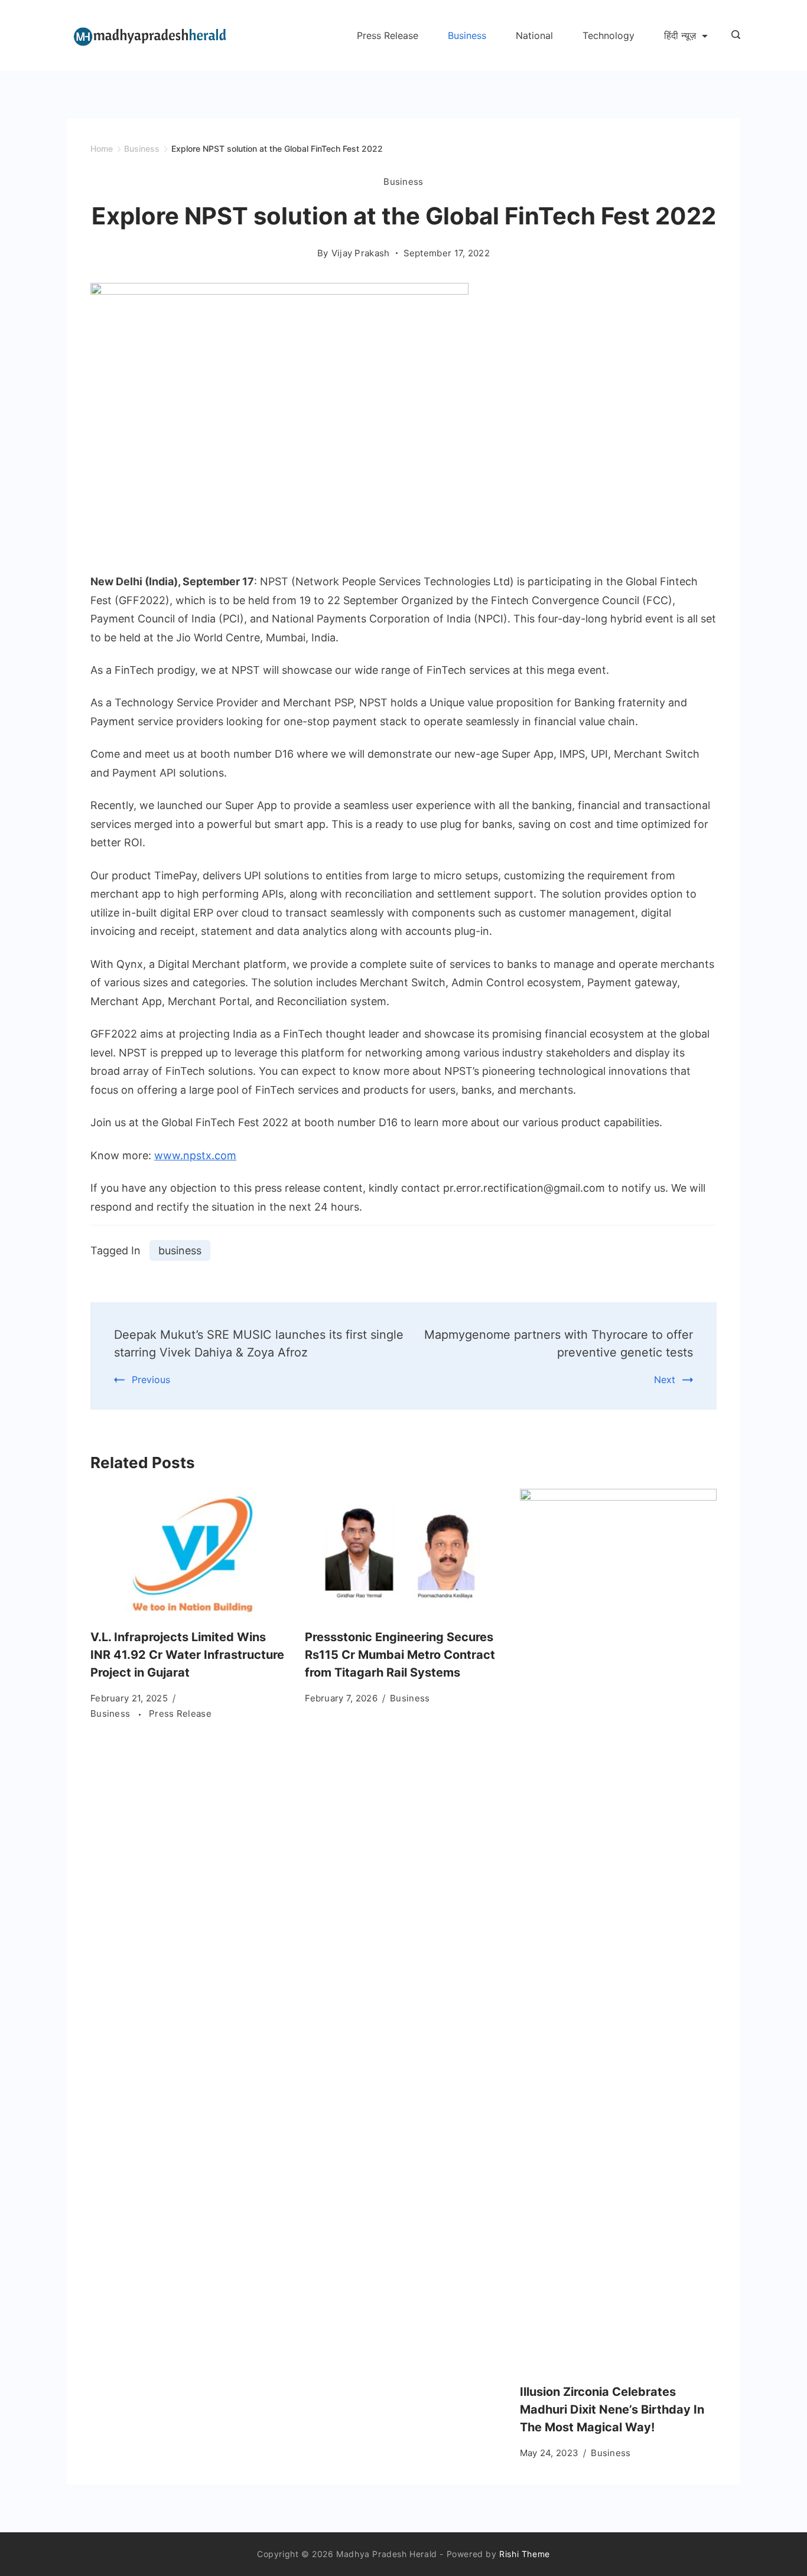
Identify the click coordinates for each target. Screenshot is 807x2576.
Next (665, 1380)
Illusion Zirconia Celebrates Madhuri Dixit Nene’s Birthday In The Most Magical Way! (612, 2409)
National (534, 35)
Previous (151, 1380)
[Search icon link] (733, 35)
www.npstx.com (195, 1155)
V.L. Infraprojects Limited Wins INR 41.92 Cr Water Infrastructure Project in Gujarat (187, 1655)
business (180, 1250)
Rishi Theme (525, 2554)
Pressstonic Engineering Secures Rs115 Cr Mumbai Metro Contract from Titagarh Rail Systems (400, 1655)
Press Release (388, 35)
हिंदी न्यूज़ (680, 35)
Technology (608, 35)
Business (467, 35)
